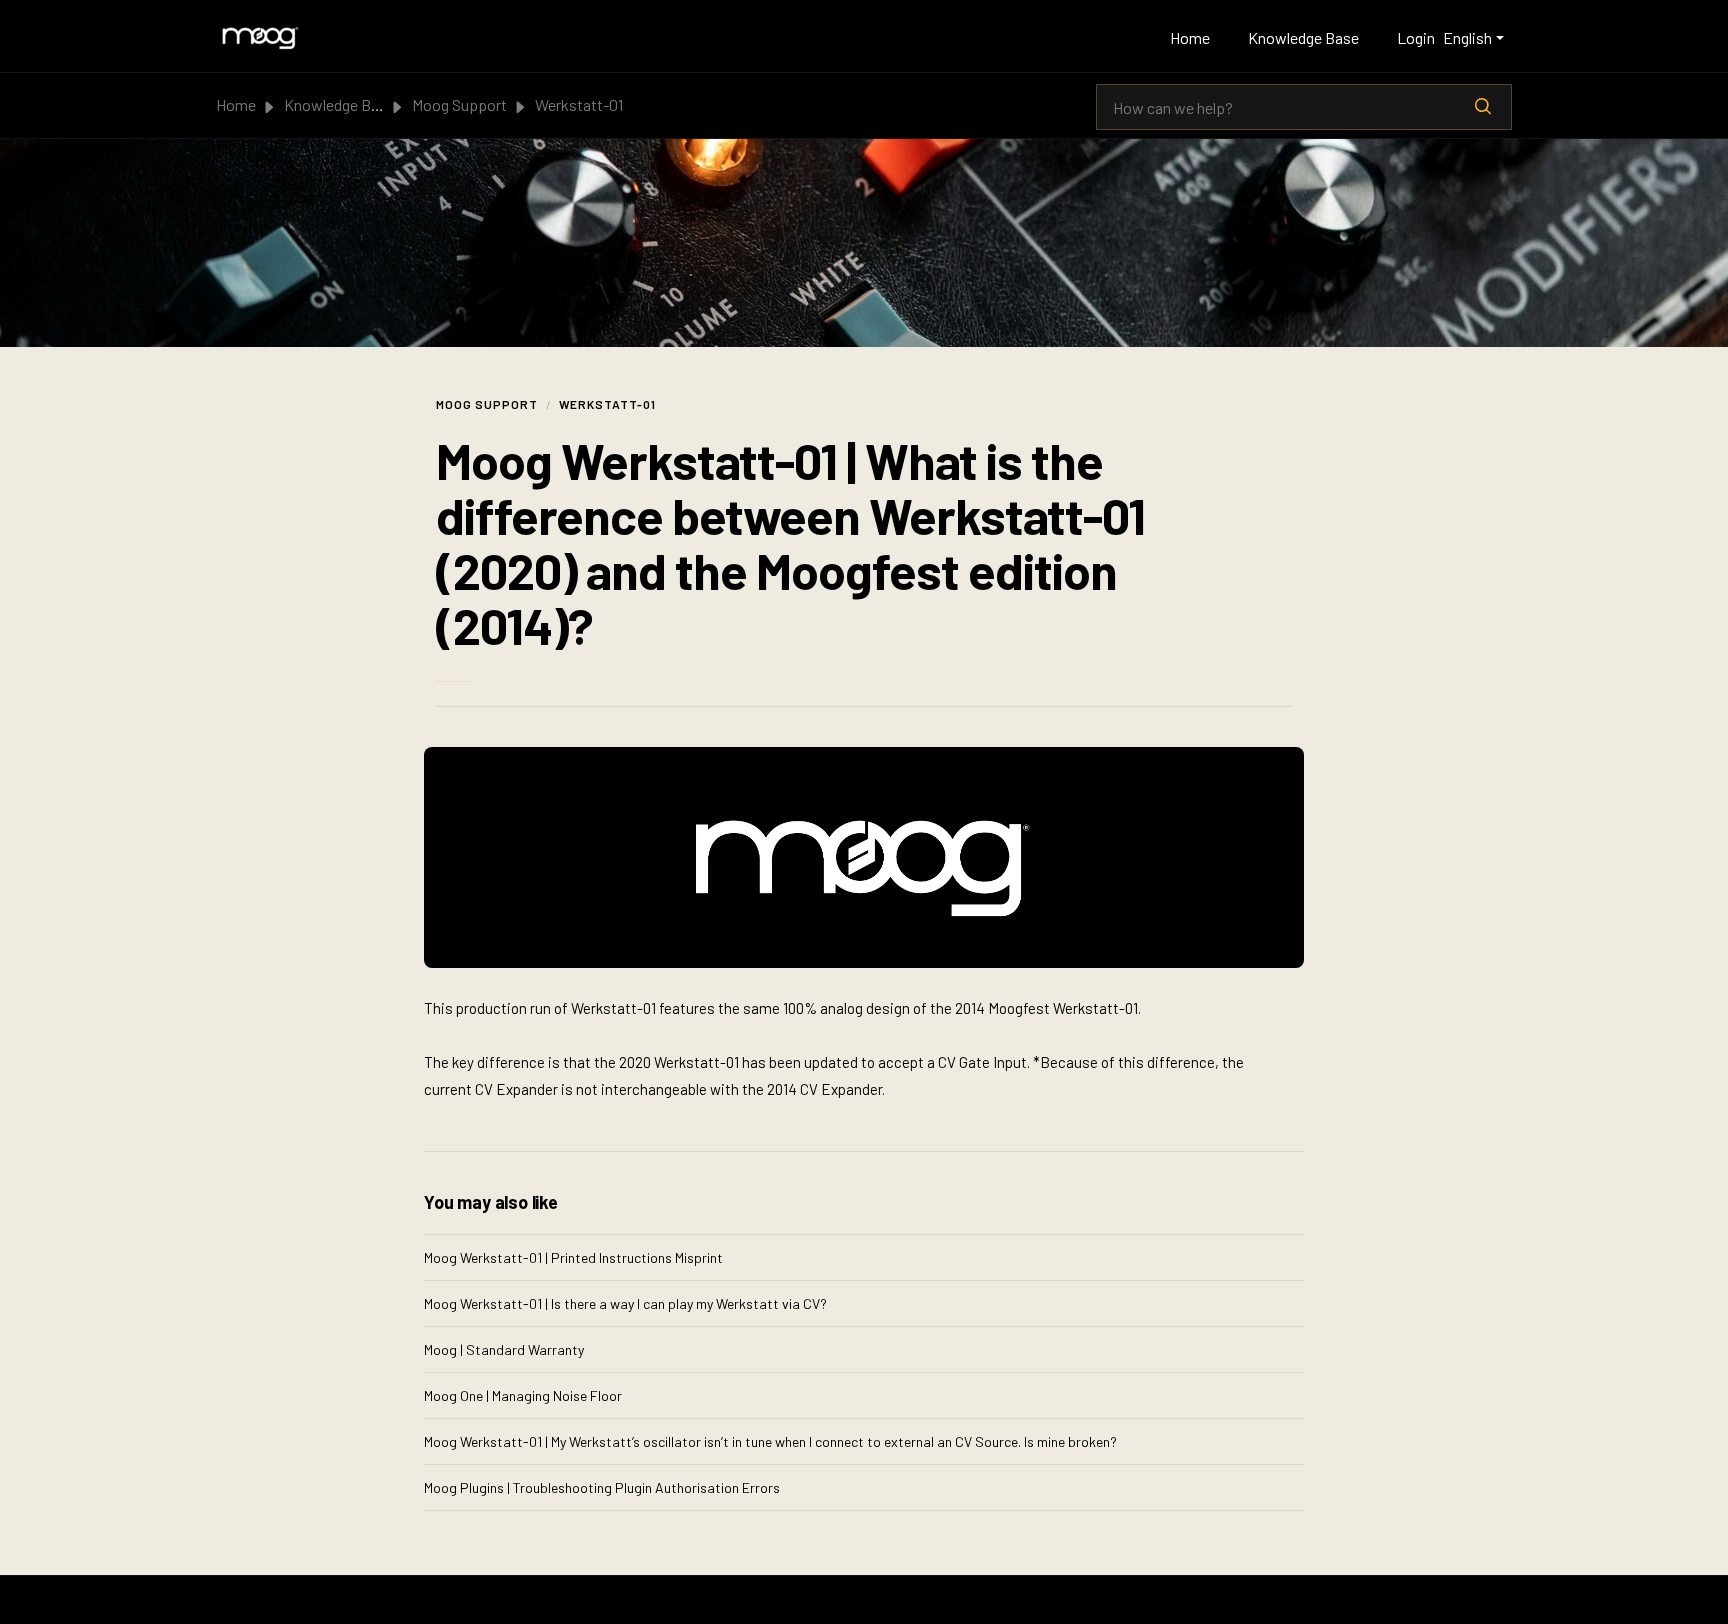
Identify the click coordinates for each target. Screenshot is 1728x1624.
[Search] (1483, 107)
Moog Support (459, 104)
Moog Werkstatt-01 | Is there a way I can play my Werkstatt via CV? (625, 1303)
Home (1190, 37)
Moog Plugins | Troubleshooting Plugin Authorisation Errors (602, 1487)
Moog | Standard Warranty (504, 1349)
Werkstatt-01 (579, 104)
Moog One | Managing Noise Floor (523, 1395)
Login (1416, 37)
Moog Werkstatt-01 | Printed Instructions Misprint (573, 1257)
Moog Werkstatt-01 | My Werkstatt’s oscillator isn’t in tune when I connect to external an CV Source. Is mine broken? (770, 1441)
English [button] (1467, 37)
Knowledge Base (1303, 37)
